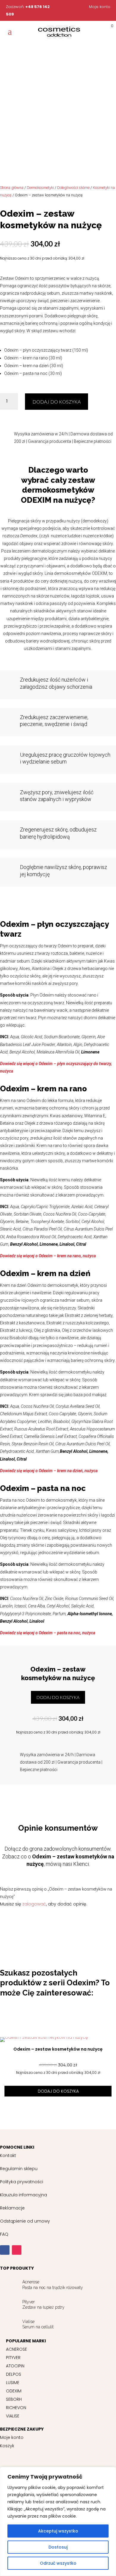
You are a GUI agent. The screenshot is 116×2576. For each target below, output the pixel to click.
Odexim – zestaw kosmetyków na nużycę (58, 2049)
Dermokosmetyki (40, 188)
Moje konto (100, 7)
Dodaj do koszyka (57, 402)
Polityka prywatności (22, 2182)
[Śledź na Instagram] (17, 2250)
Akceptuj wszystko (58, 2531)
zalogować (34, 1904)
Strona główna (12, 188)
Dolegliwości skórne (73, 188)
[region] (58, 2521)
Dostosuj (58, 2547)
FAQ (4, 2234)
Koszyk (7, 2446)
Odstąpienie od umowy (25, 2221)
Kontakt (8, 2156)
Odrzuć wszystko (58, 2563)
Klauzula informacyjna (23, 2195)
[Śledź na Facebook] (5, 2250)
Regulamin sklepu (19, 2169)
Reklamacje (12, 2208)
